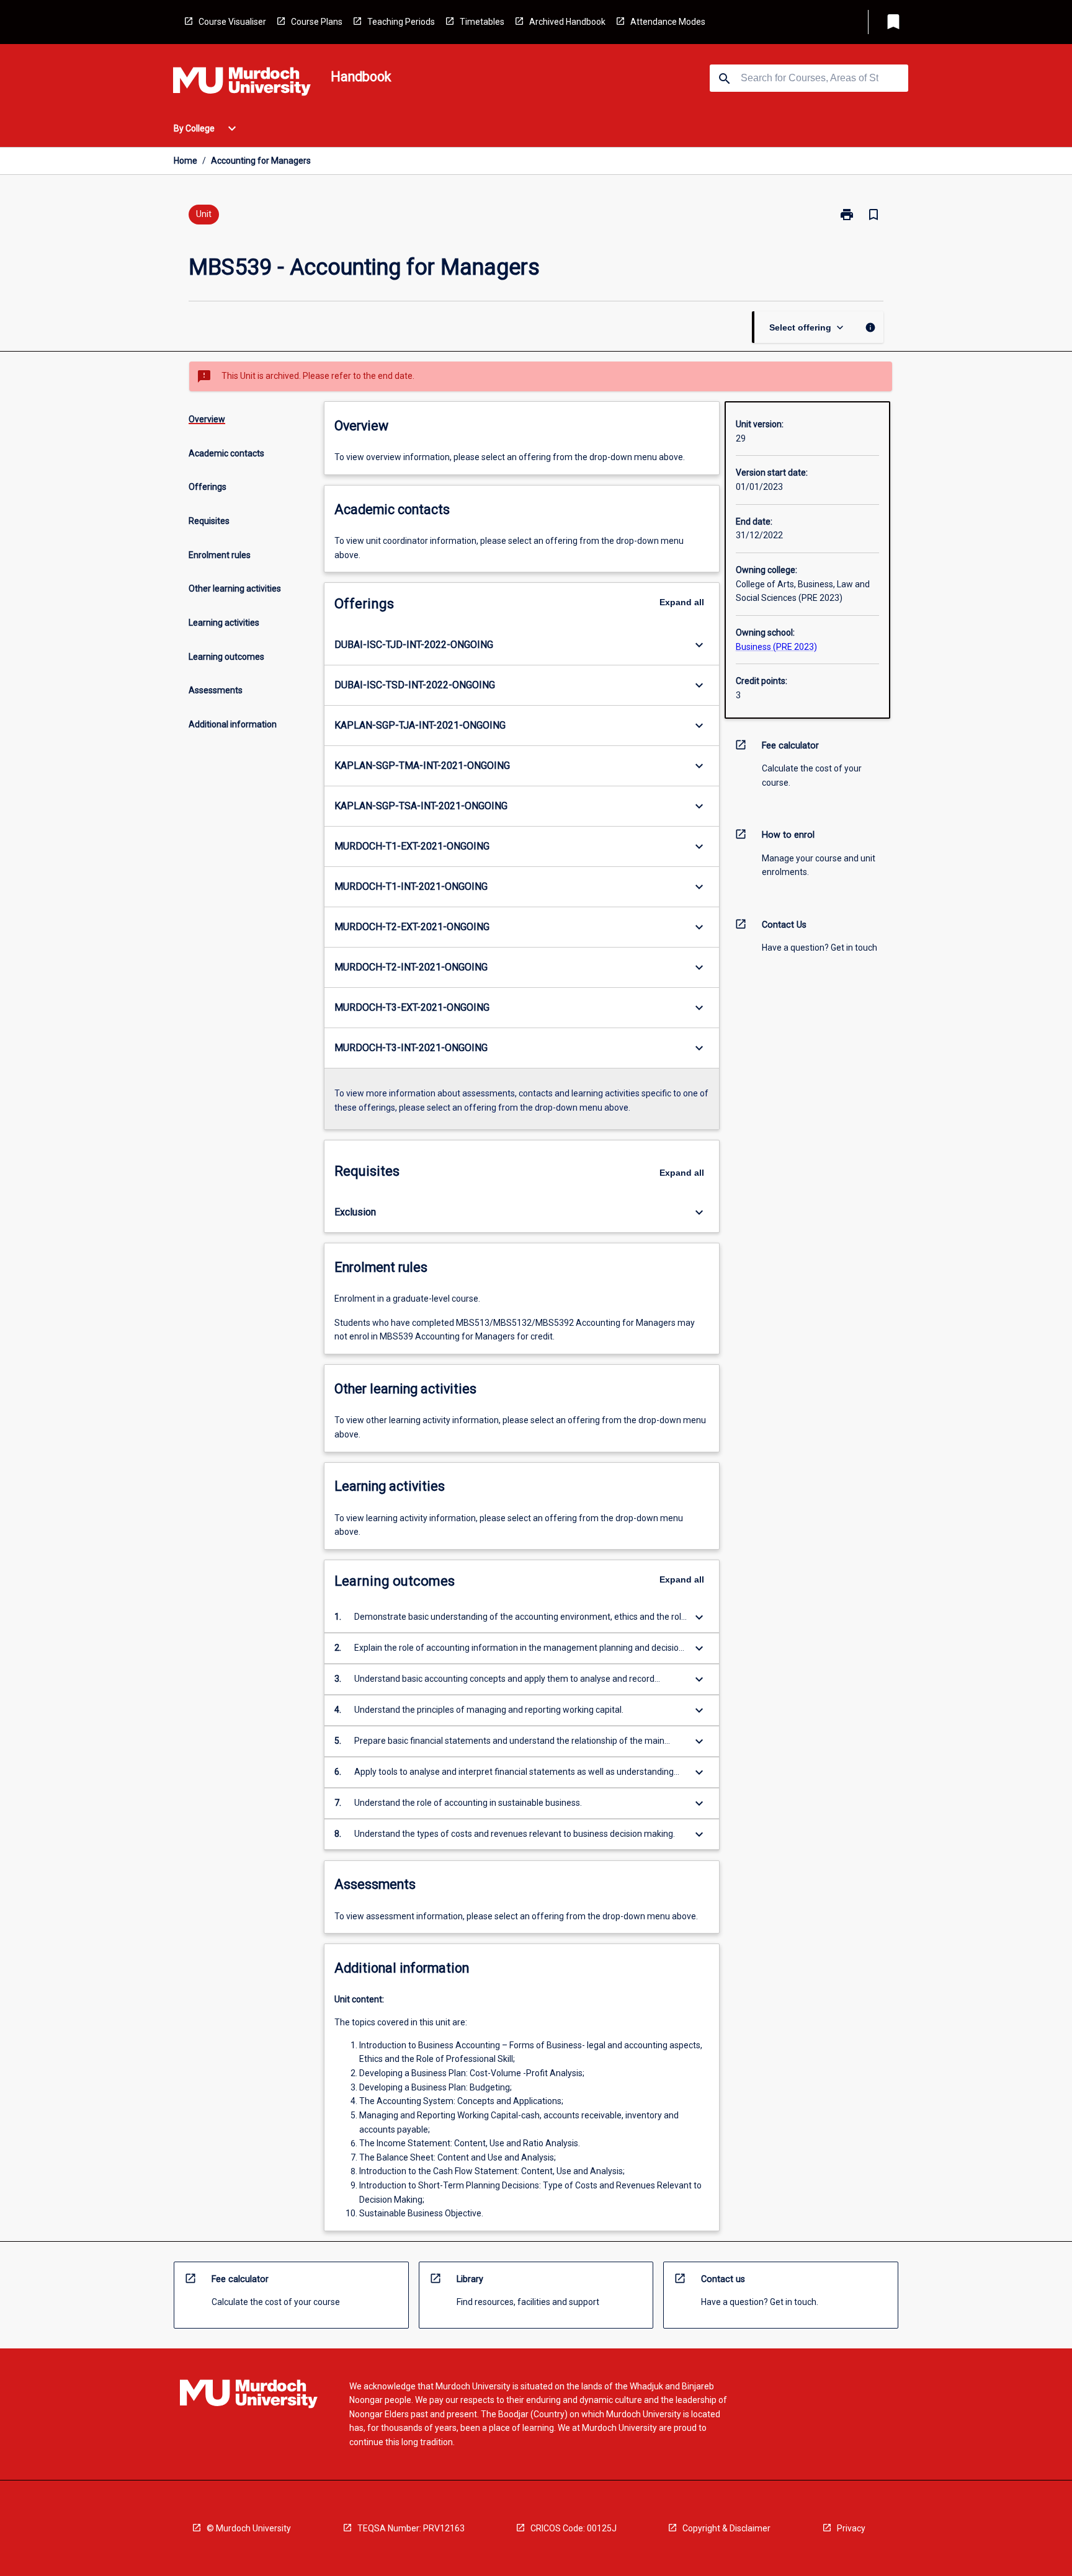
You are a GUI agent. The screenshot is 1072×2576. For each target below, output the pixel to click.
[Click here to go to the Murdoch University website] (242, 84)
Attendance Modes (668, 22)
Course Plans (317, 22)
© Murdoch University (249, 2528)
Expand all (682, 602)
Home (185, 161)
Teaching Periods (401, 22)
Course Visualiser (232, 22)
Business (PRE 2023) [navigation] (776, 647)
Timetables (482, 22)
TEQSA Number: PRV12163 (411, 2528)
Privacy (851, 2528)
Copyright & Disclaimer (726, 2528)
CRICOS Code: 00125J (574, 2528)
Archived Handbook (567, 22)
